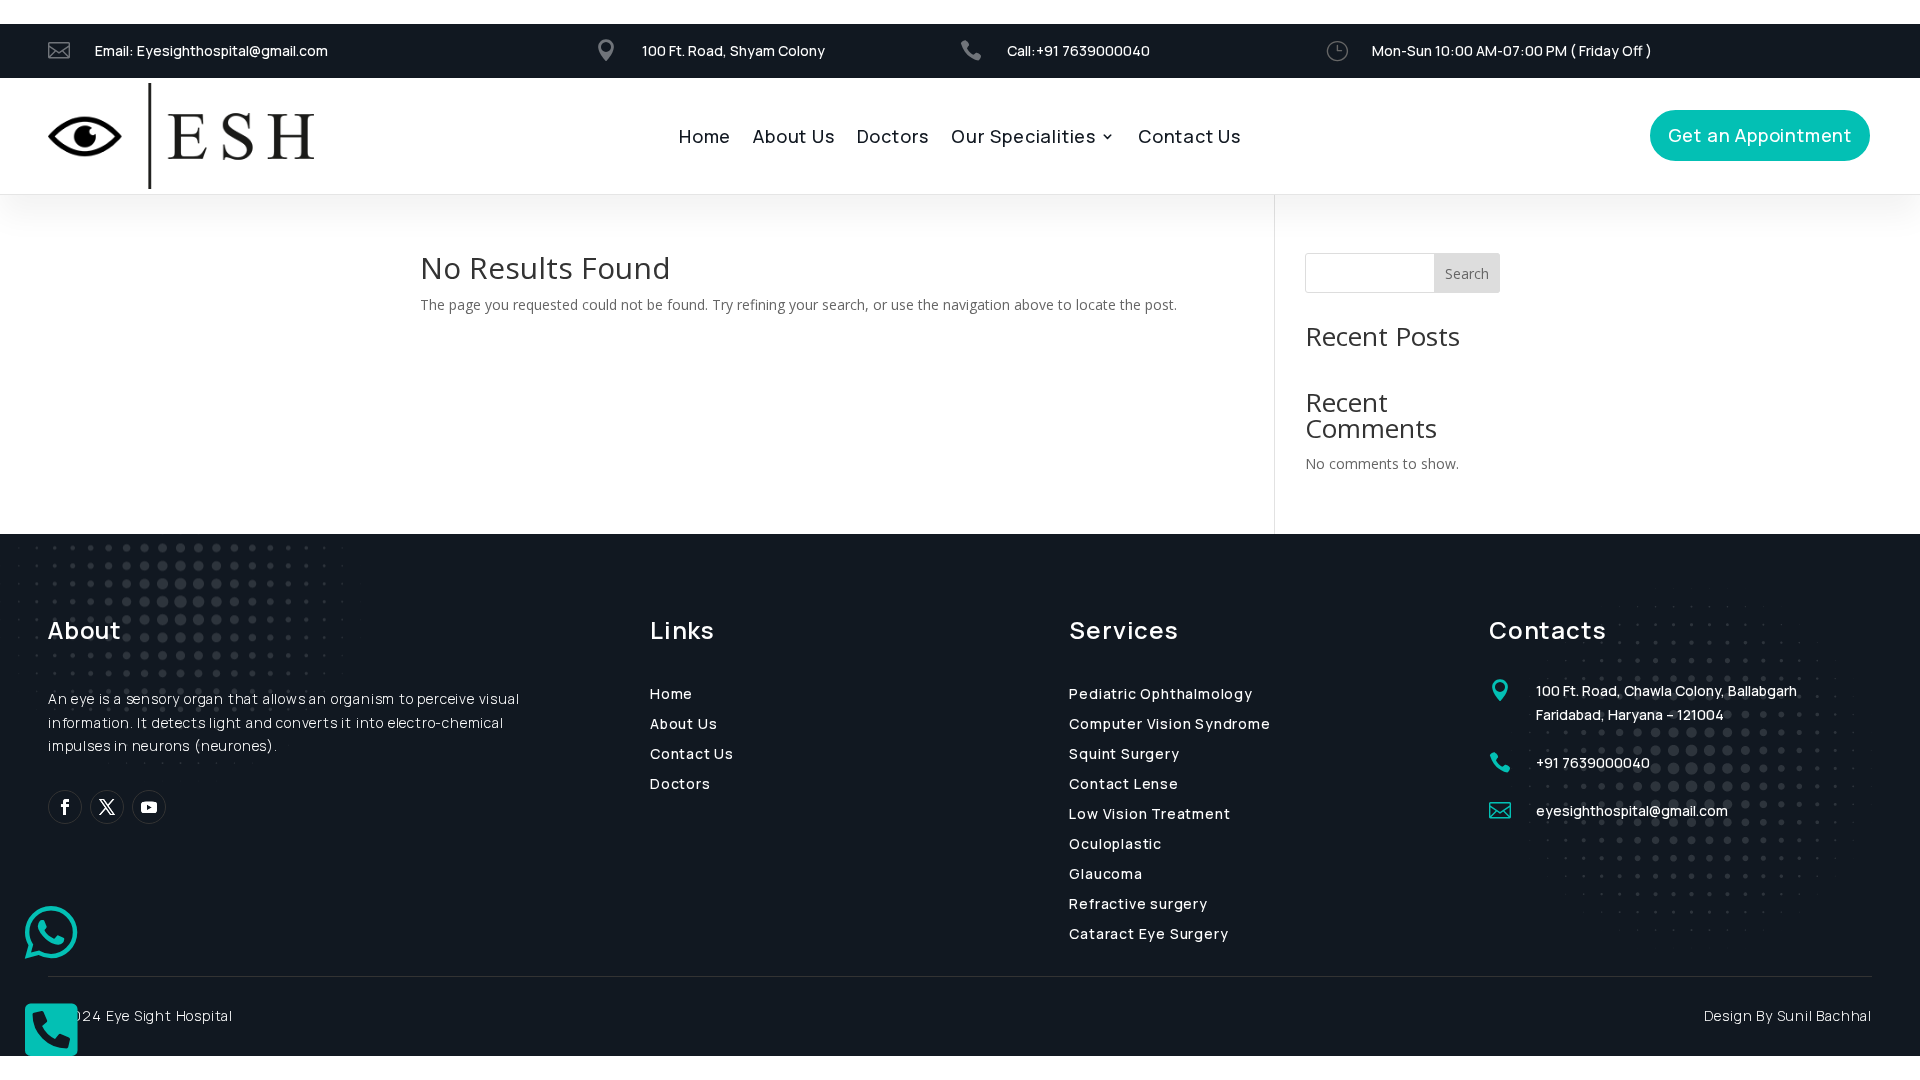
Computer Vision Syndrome (1169, 725)
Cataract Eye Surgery (1148, 935)
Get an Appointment (1760, 135)
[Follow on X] (107, 807)
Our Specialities (1023, 138)
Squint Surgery (1124, 755)
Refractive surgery (1138, 905)
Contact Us (1189, 138)
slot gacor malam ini (7, 0)
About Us (793, 138)
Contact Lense (1123, 785)
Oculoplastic (1115, 845)
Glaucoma (1105, 875)
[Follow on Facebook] (65, 807)
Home (705, 138)
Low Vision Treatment (1149, 815)
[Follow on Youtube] (149, 807)
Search (1467, 273)
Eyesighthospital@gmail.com (232, 50)
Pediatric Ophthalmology (1160, 695)
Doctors (893, 138)
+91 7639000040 (1094, 50)
